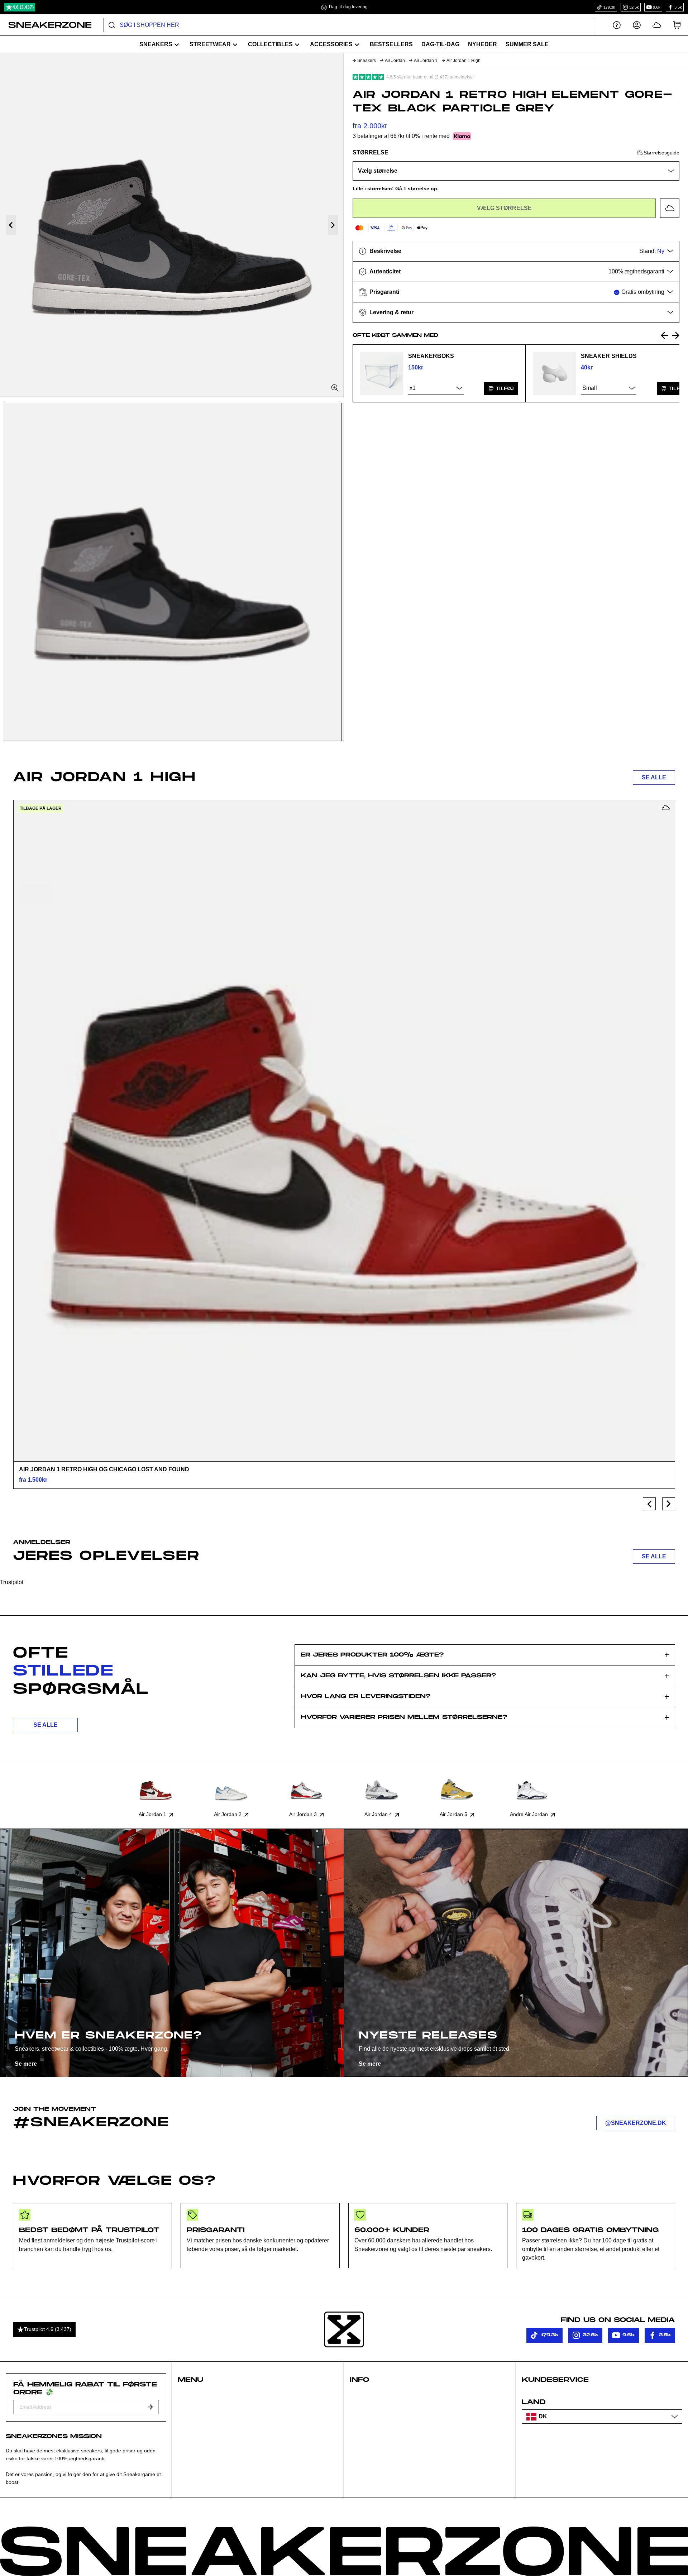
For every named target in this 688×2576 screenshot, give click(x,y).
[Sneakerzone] (344, 2329)
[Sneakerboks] (382, 373)
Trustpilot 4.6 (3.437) (48, 2329)
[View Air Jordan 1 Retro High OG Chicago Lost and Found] (344, 1131)
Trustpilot (12, 1582)
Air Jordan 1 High (464, 61)
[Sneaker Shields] (554, 373)
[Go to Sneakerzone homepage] (46, 25)
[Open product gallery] (172, 225)
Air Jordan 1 (426, 61)
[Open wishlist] (657, 25)
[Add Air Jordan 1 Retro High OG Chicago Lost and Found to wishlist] (666, 808)
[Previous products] (649, 1504)
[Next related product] (676, 335)
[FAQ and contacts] (617, 25)
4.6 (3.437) (23, 7)
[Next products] (669, 1504)
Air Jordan (395, 61)
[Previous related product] (664, 335)
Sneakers (367, 61)
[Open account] (637, 25)
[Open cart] (677, 25)
